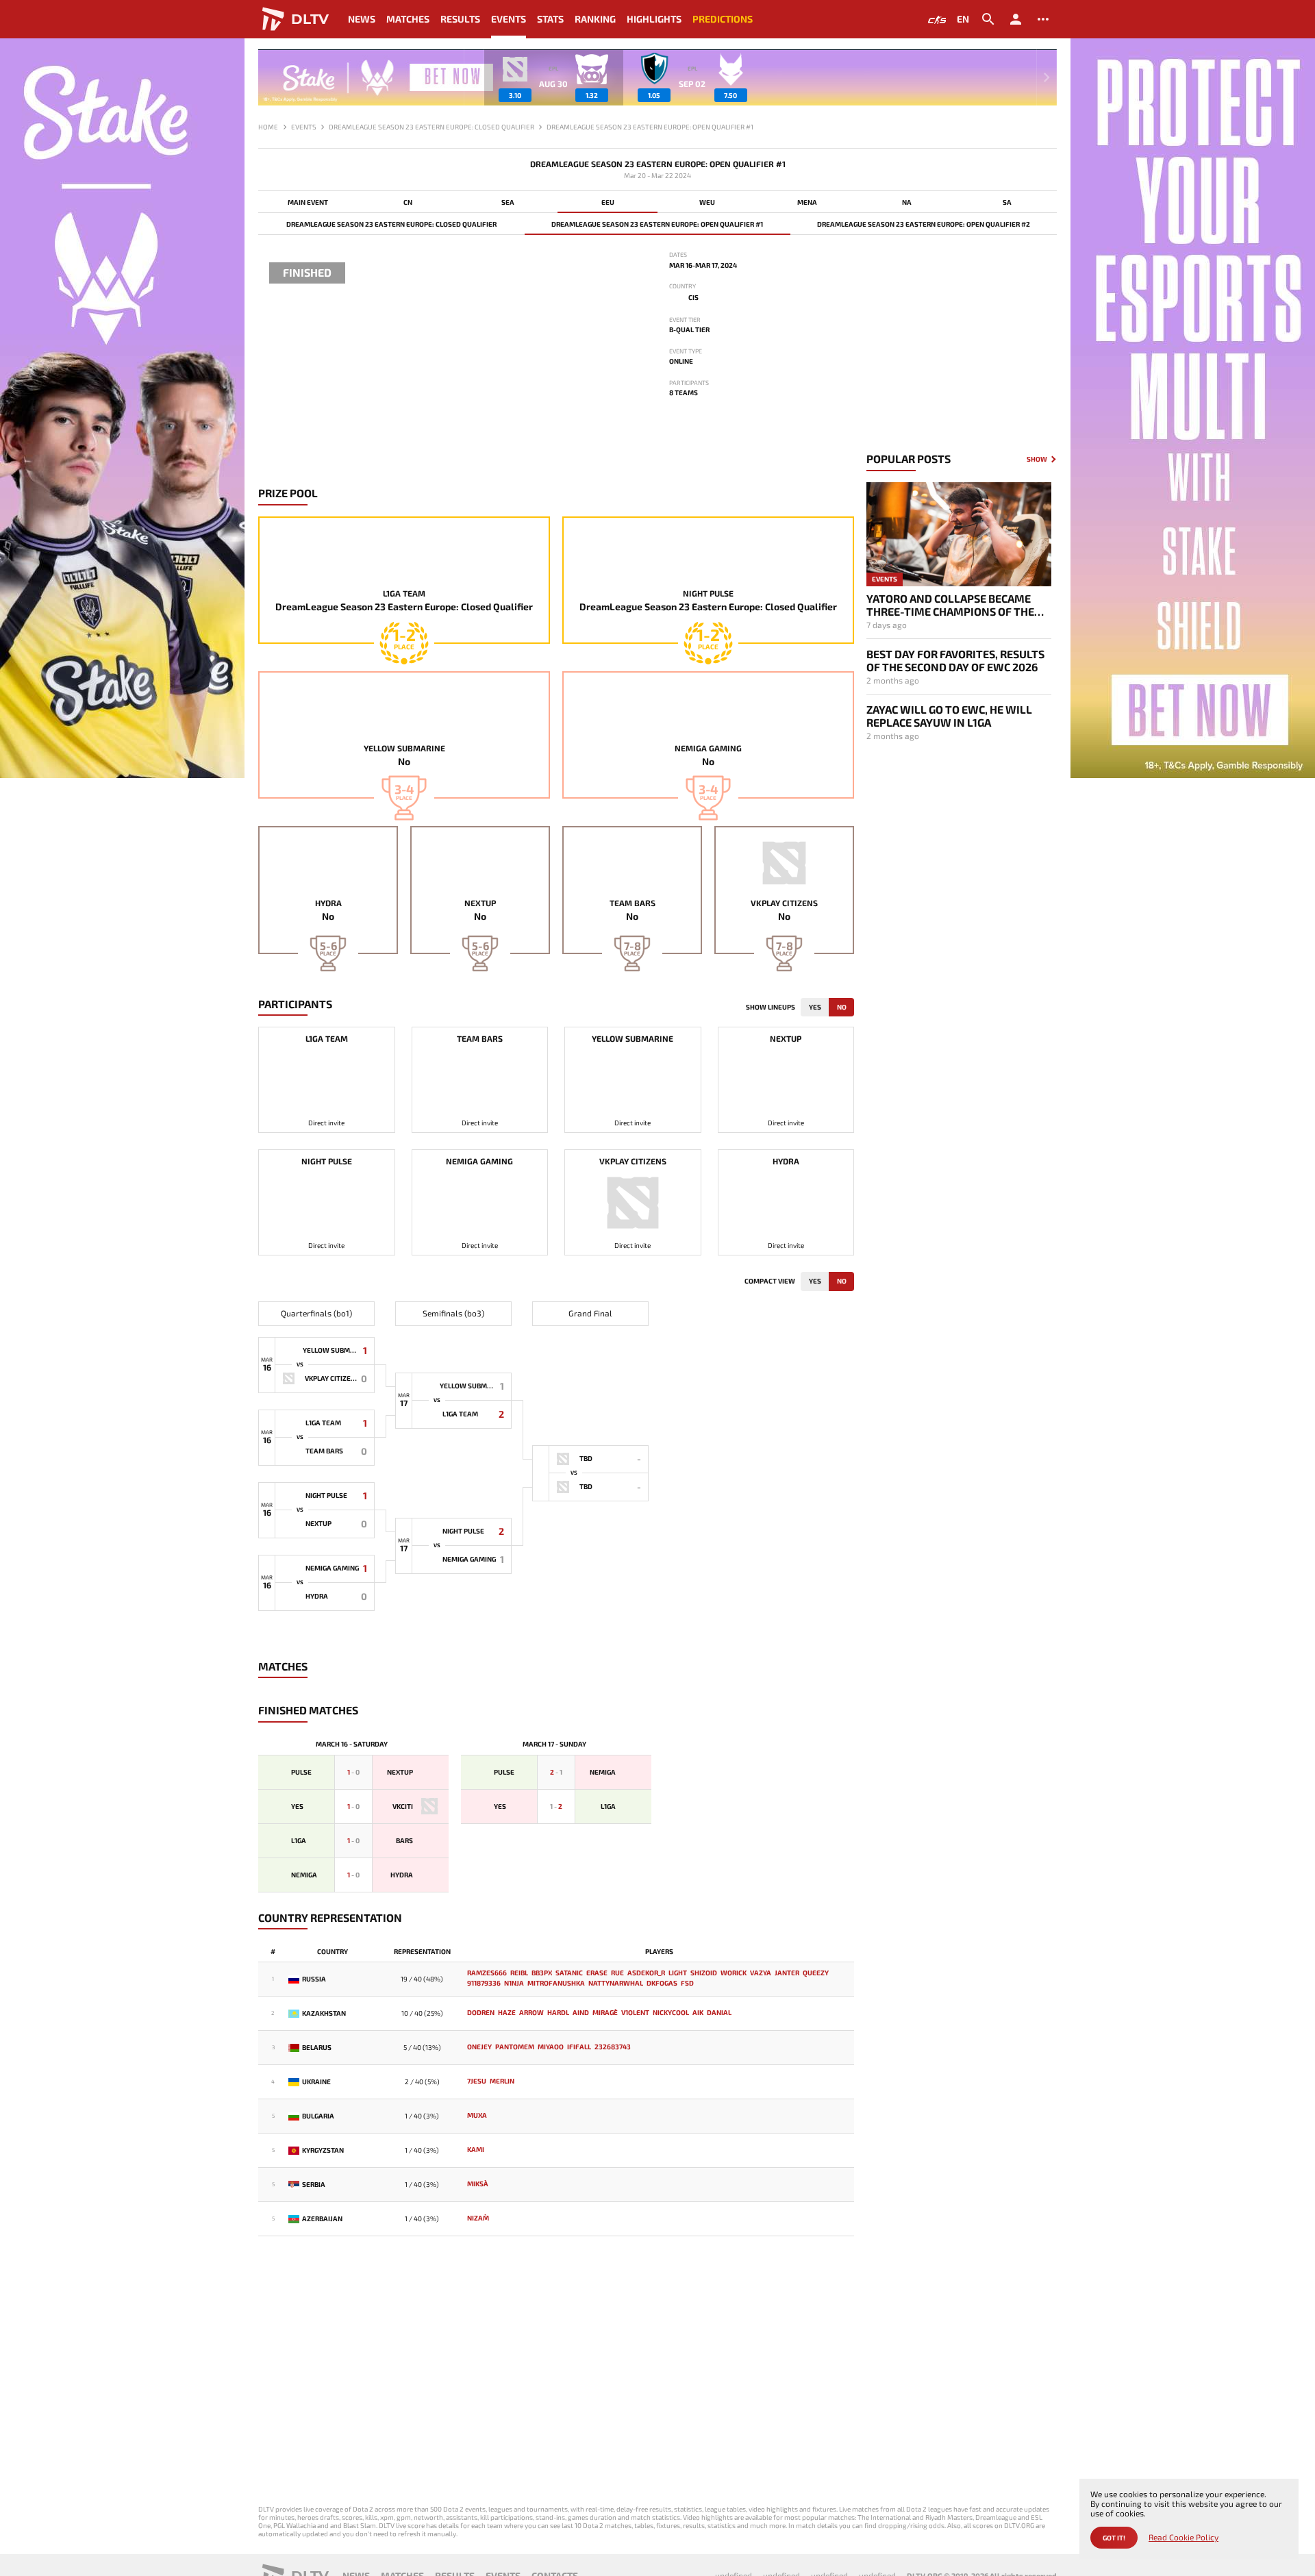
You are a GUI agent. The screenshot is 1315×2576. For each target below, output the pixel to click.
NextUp (480, 903)
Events (509, 19)
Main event (308, 202)
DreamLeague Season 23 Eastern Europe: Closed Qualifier (391, 224)
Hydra (328, 903)
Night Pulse (708, 593)
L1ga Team (404, 593)
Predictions (723, 19)
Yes (815, 1007)
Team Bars (633, 903)
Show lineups (771, 1007)
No (842, 1007)
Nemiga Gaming (708, 748)
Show (1037, 459)
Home (268, 127)
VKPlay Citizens (784, 903)
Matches (408, 19)
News (362, 19)
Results (460, 19)
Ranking (595, 19)
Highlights (654, 19)
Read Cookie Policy (1183, 2537)
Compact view (770, 1281)
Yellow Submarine (404, 748)
